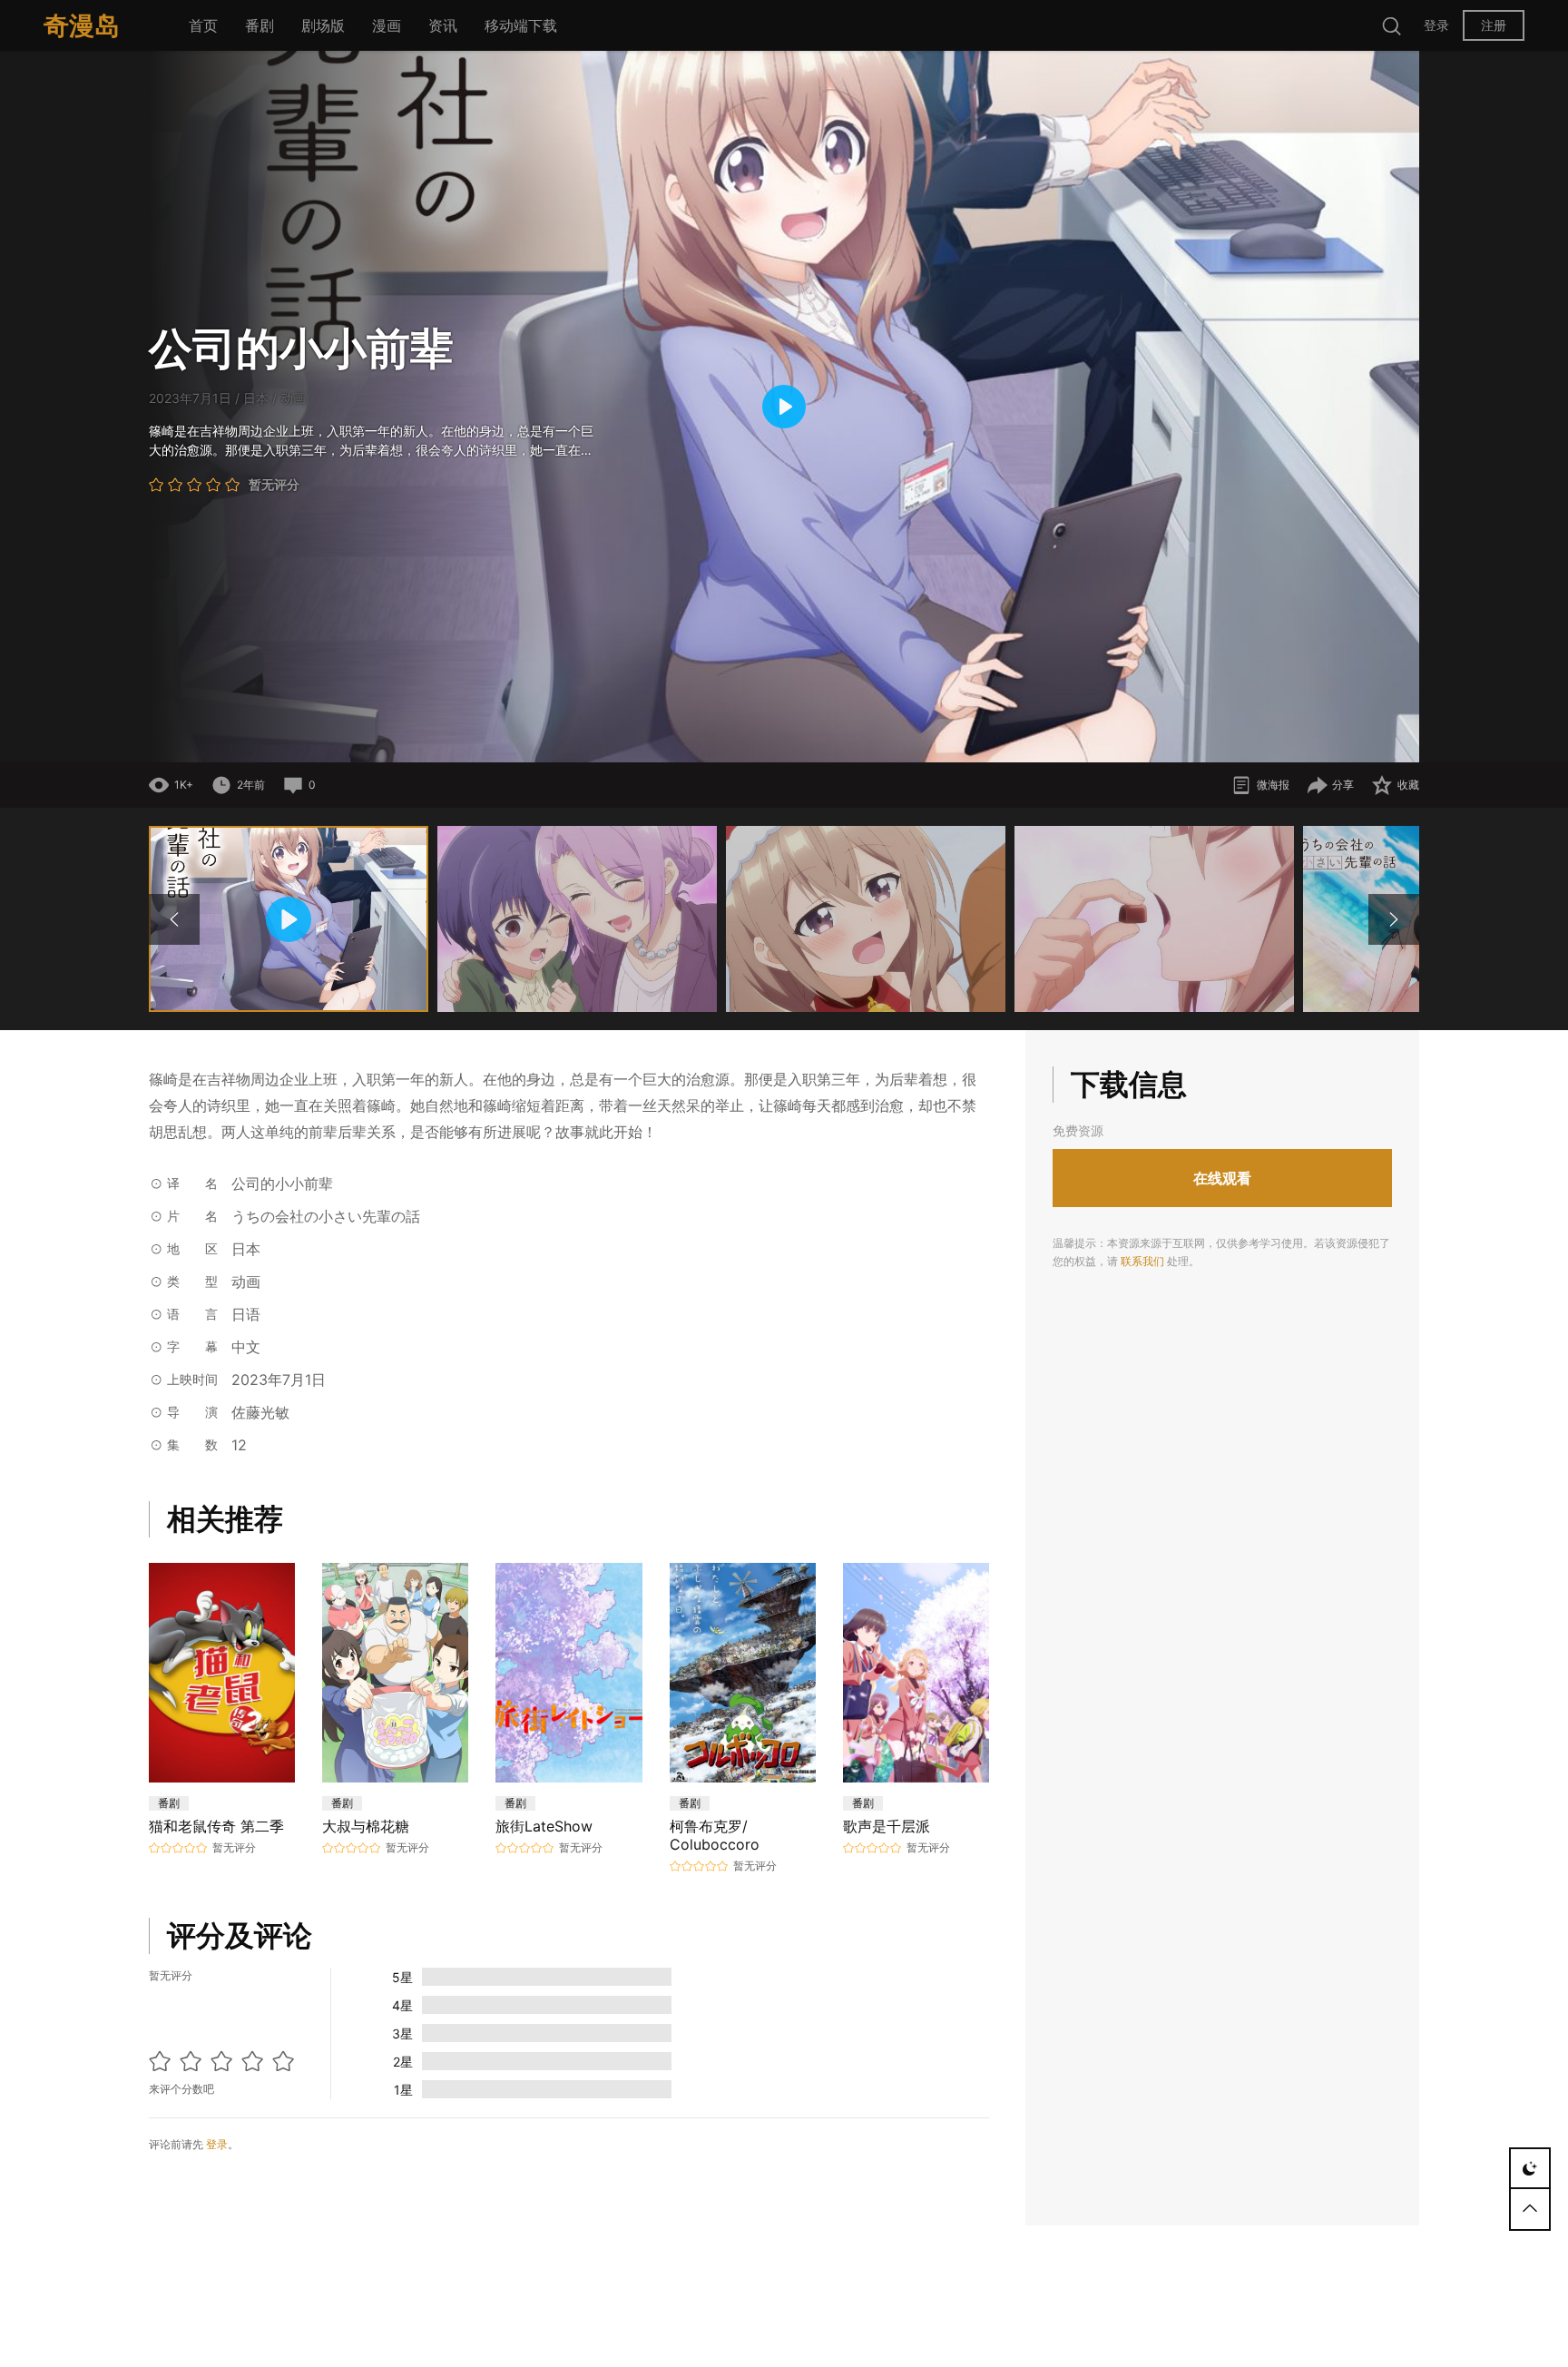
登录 (1436, 25)
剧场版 (323, 25)
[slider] (671, 739)
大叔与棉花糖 (366, 1826)
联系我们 (1142, 1262)
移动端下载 (521, 25)
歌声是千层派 (887, 1826)
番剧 (260, 25)
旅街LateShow (544, 1826)
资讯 (443, 25)
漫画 (387, 25)
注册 (1494, 25)
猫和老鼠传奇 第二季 (216, 1826)
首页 (203, 25)
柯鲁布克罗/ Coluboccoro (715, 1835)
